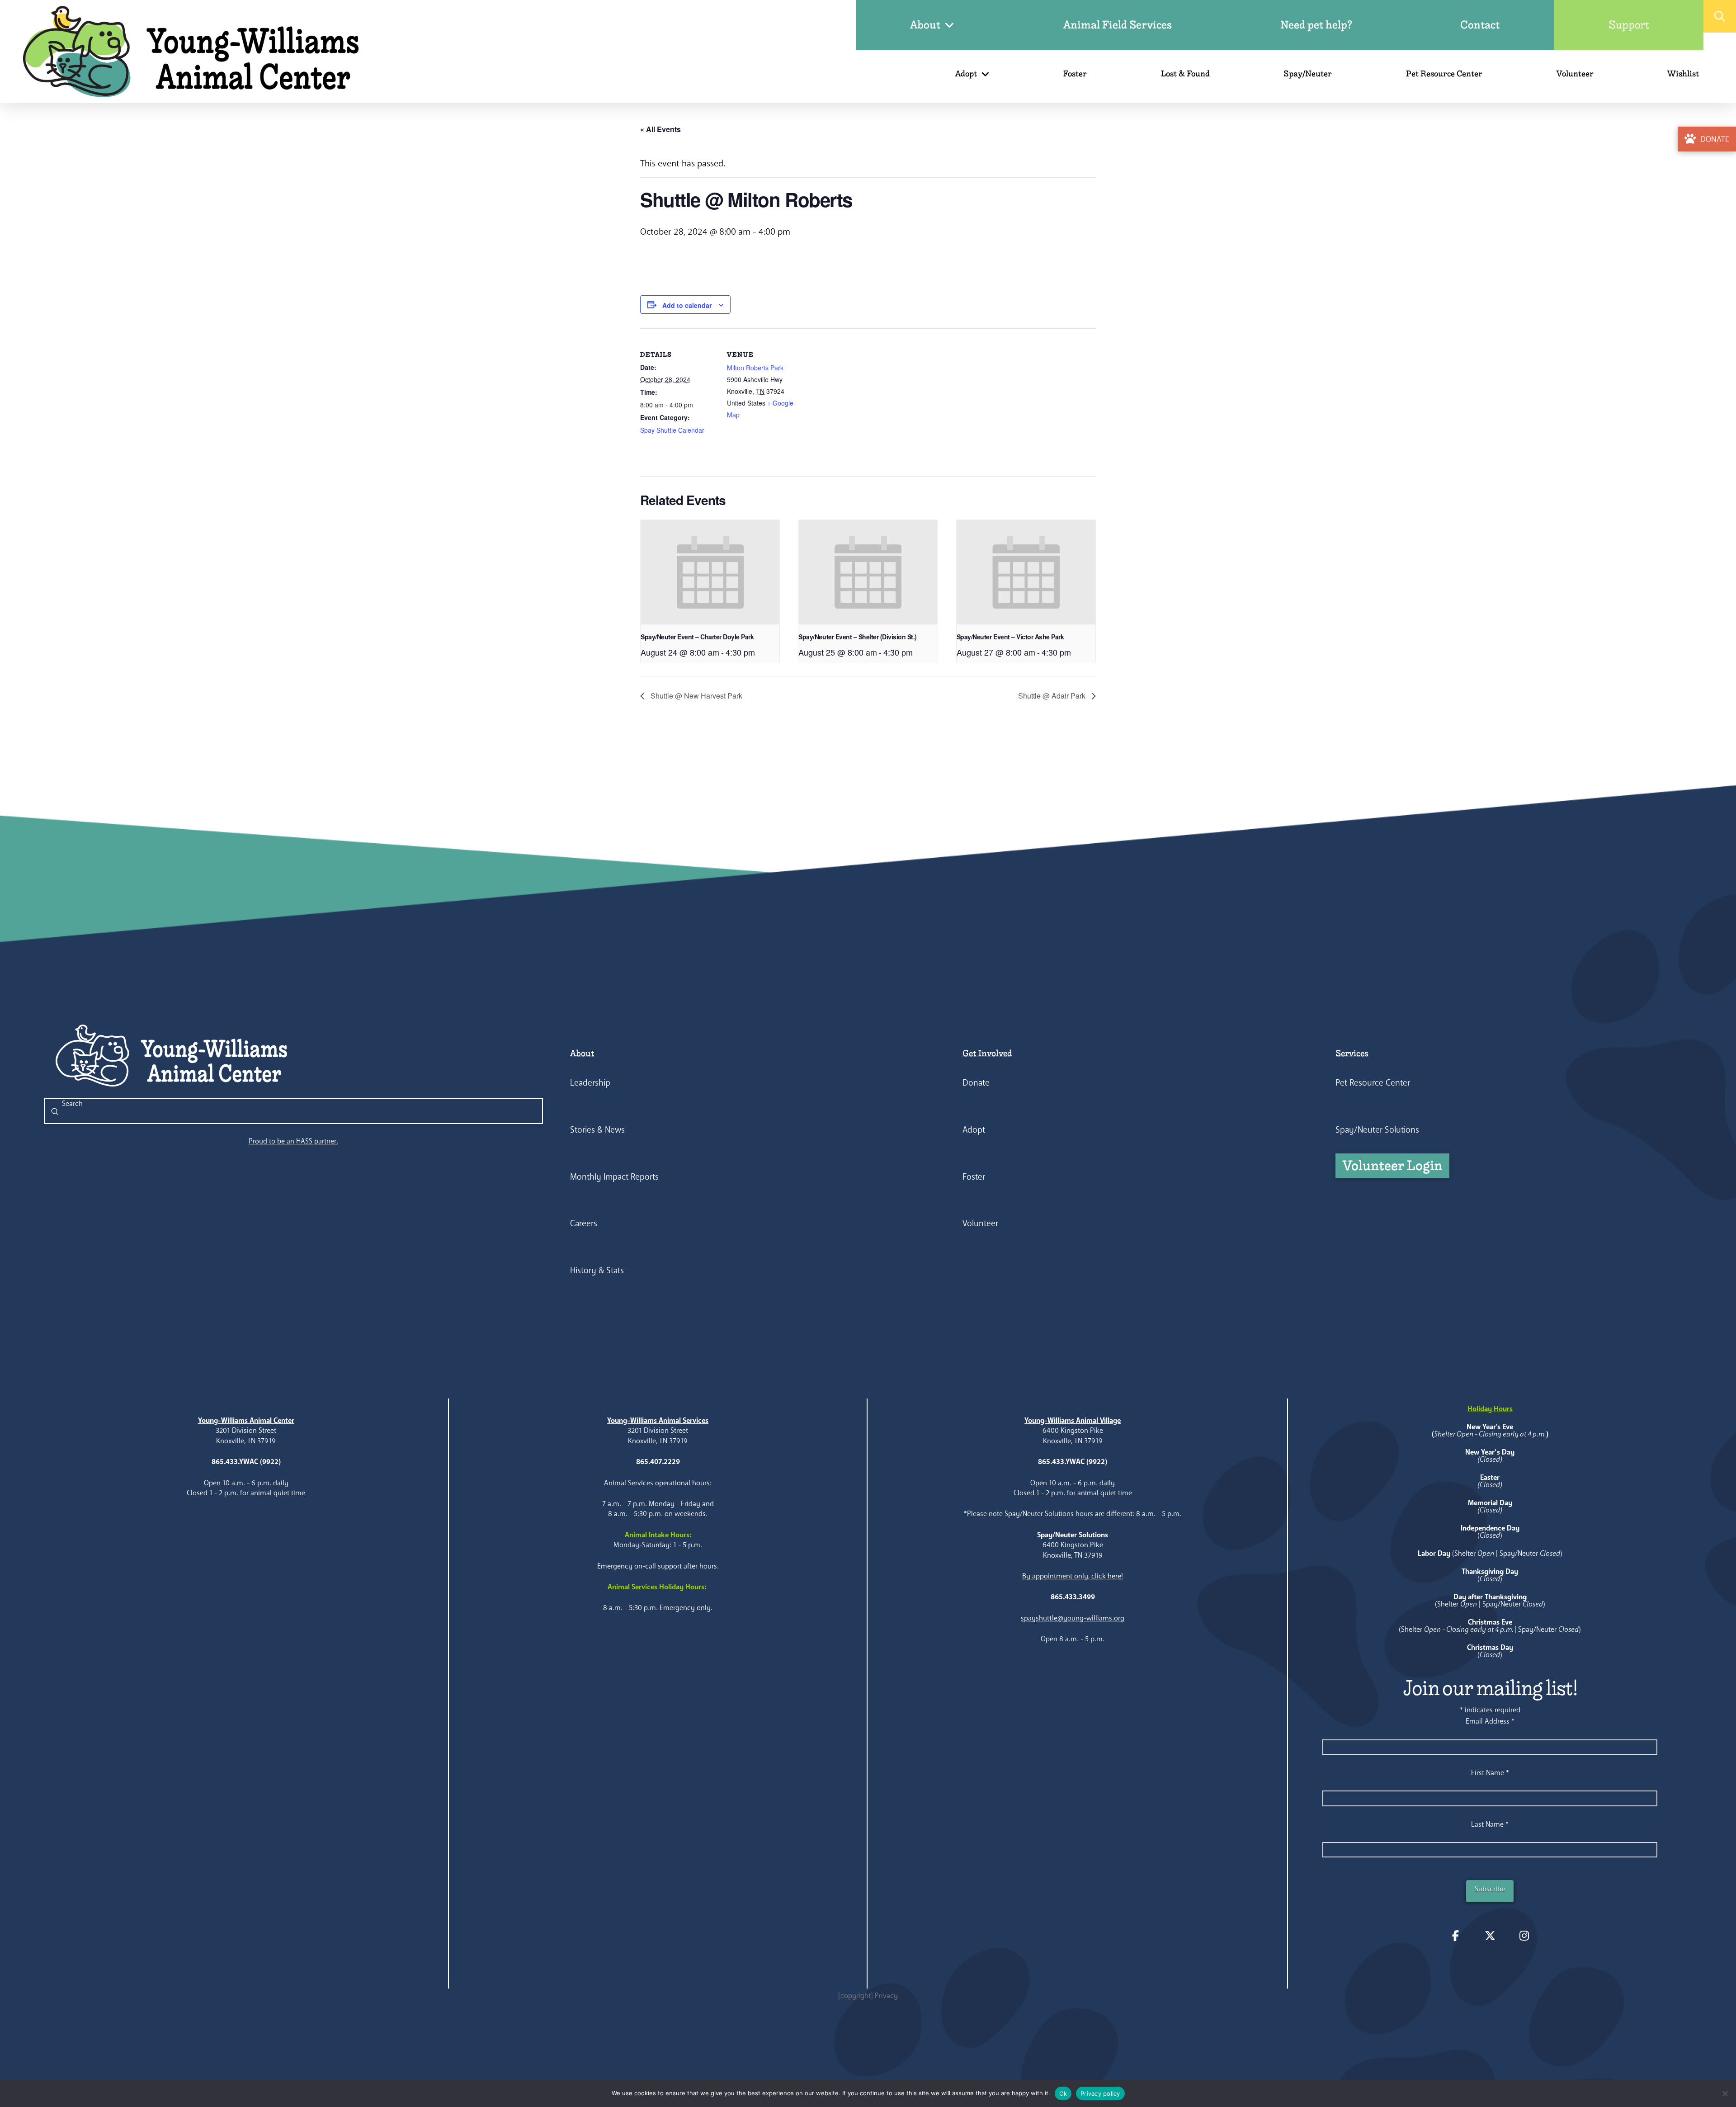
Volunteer (980, 1223)
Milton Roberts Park (755, 368)
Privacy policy (1100, 2093)
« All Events (660, 129)
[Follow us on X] (1490, 1936)
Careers (584, 1223)
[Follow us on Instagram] (1524, 1936)
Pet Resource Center (1373, 1083)
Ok (1063, 2093)
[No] (1725, 2093)
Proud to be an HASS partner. (293, 1141)
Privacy (886, 1996)
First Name (1490, 1773)
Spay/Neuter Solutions (1377, 1130)
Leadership (590, 1083)
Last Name (1490, 1824)
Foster (974, 1177)
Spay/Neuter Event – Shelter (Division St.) (857, 637)
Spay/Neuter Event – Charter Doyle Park (697, 637)
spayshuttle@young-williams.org (1073, 1618)
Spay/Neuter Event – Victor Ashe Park (1010, 637)
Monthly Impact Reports (614, 1177)
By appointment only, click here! (1073, 1576)
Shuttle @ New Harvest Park (696, 696)
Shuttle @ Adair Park (1053, 696)
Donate (976, 1083)
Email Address (1490, 1721)
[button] (1720, 16)
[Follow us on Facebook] (1456, 1936)
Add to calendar (687, 305)
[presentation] (710, 572)
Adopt (974, 1130)
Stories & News (597, 1130)
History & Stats (597, 1270)
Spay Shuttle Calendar (672, 430)
